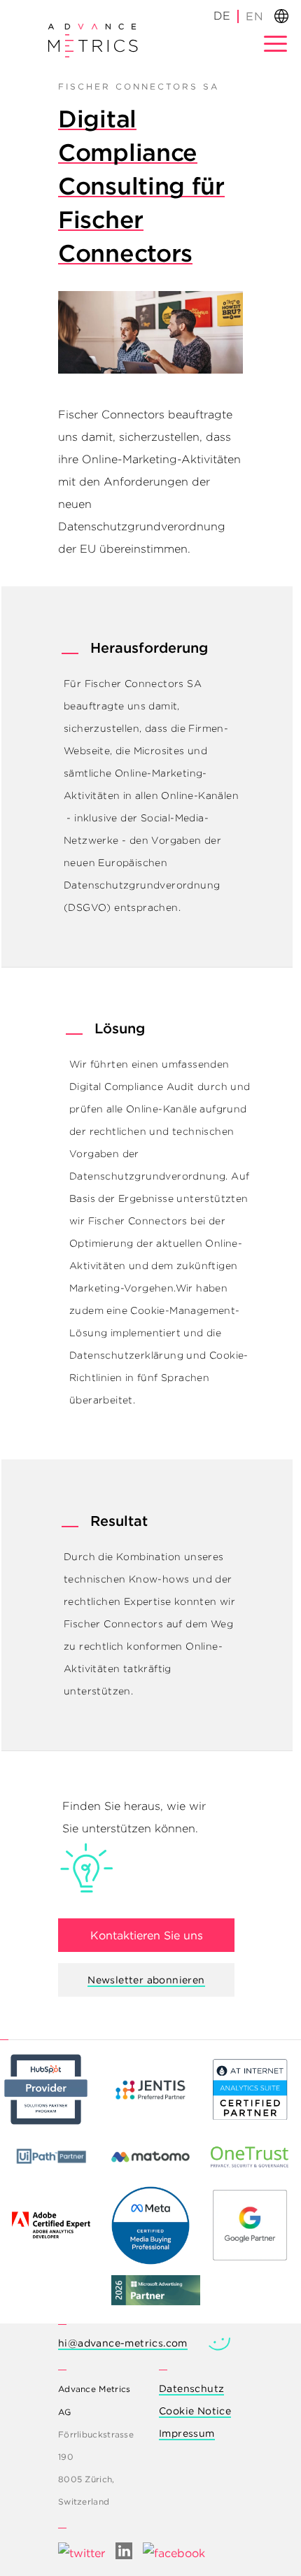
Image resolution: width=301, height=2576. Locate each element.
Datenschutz (191, 2389)
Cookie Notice (195, 2411)
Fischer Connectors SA (143, 684)
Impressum (187, 2433)
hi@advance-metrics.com (123, 2343)
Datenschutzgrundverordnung (147, 1176)
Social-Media (173, 818)
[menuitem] (254, 16)
